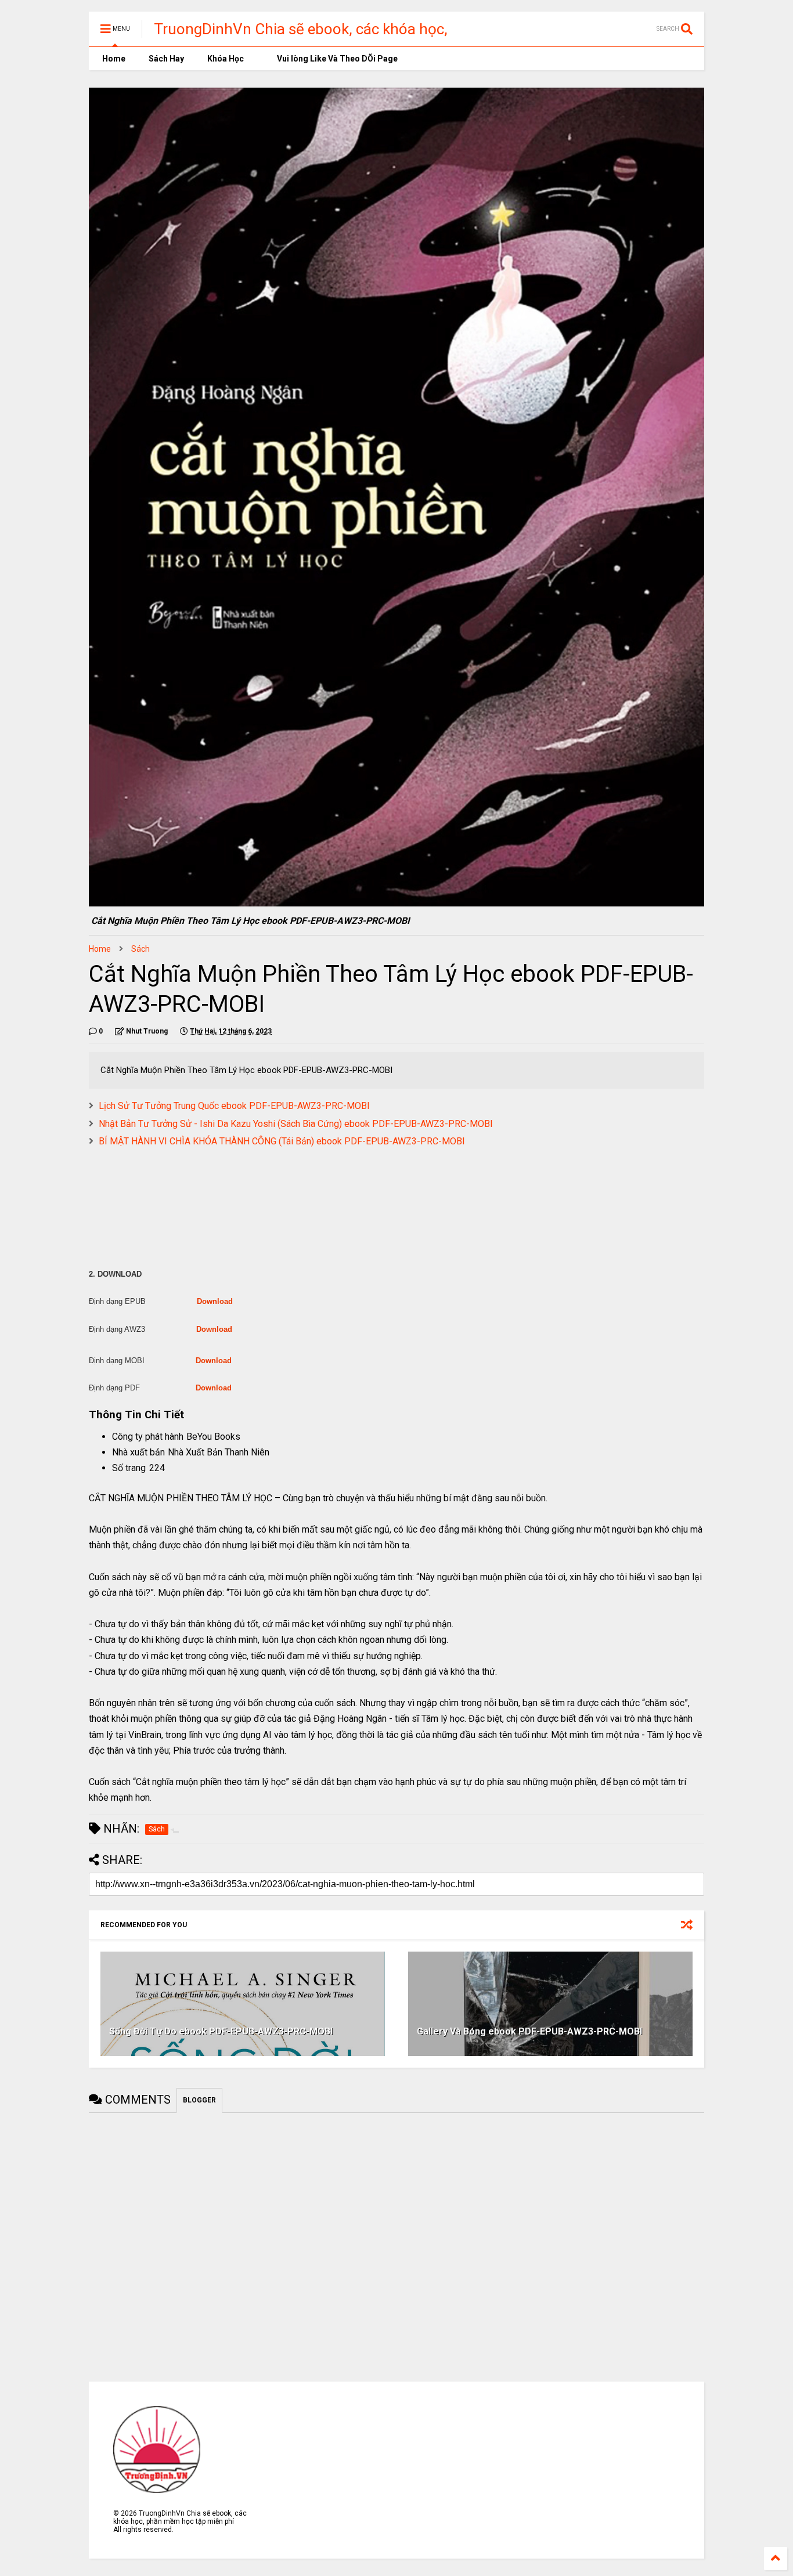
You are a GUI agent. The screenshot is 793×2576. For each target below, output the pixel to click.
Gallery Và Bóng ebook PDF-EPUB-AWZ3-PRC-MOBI (529, 2031)
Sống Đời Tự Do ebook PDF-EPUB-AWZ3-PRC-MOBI (221, 2031)
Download (215, 1301)
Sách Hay (166, 59)
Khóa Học (226, 59)
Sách (140, 949)
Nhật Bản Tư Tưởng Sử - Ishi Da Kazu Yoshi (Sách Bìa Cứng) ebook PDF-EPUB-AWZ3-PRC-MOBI (296, 1124)
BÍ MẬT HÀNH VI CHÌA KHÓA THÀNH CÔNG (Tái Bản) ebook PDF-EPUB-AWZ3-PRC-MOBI (282, 1141)
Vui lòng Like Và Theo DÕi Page (336, 59)
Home (113, 59)
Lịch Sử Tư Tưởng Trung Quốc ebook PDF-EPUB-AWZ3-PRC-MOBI (234, 1106)
